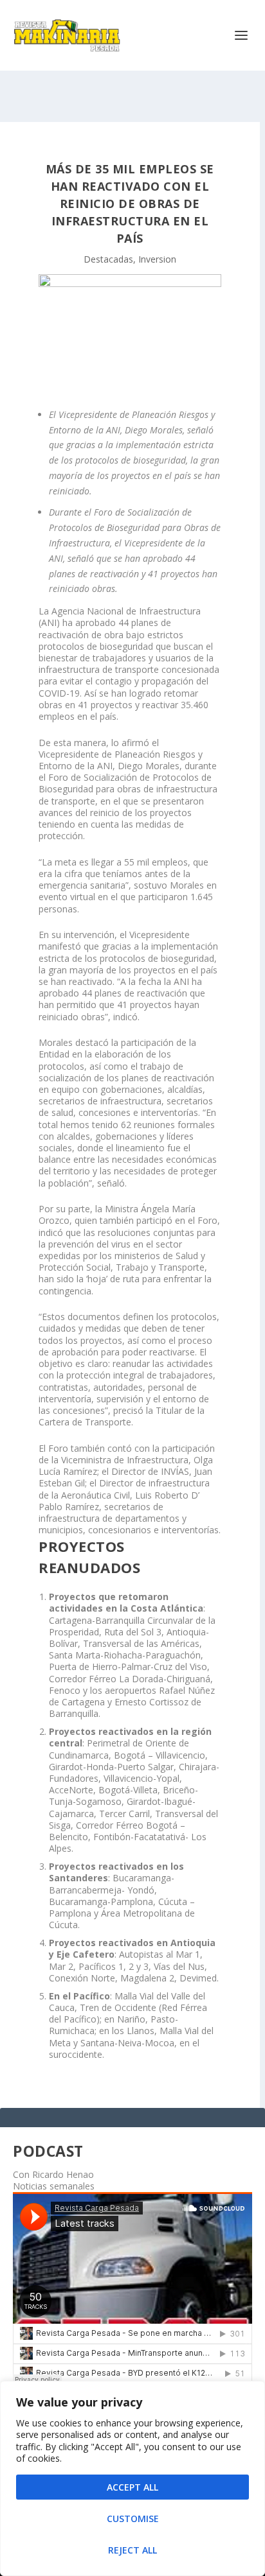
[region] (132, 2478)
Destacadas (108, 259)
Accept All (132, 2487)
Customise (133, 2519)
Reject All (132, 2550)
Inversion (157, 259)
